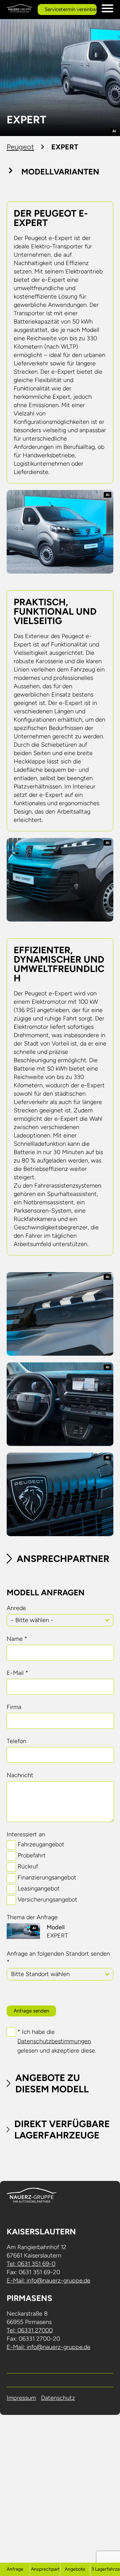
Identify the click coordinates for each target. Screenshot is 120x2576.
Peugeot (20, 147)
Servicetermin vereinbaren (71, 9)
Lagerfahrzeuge (106, 2569)
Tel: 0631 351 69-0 (31, 2264)
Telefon (16, 1741)
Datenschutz (58, 2398)
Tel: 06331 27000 (30, 2330)
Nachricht (20, 1775)
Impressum (21, 2398)
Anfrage (15, 2569)
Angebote (75, 2569)
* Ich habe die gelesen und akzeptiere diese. (57, 2041)
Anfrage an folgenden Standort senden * (58, 1958)
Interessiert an (26, 1834)
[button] (107, 1620)
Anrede (16, 1608)
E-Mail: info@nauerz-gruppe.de (48, 2281)
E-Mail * (17, 1673)
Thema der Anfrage (32, 1917)
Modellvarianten (60, 172)
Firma (14, 1707)
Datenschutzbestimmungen (54, 2041)
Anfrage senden (31, 2011)
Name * (17, 1639)
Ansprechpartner (45, 2569)
